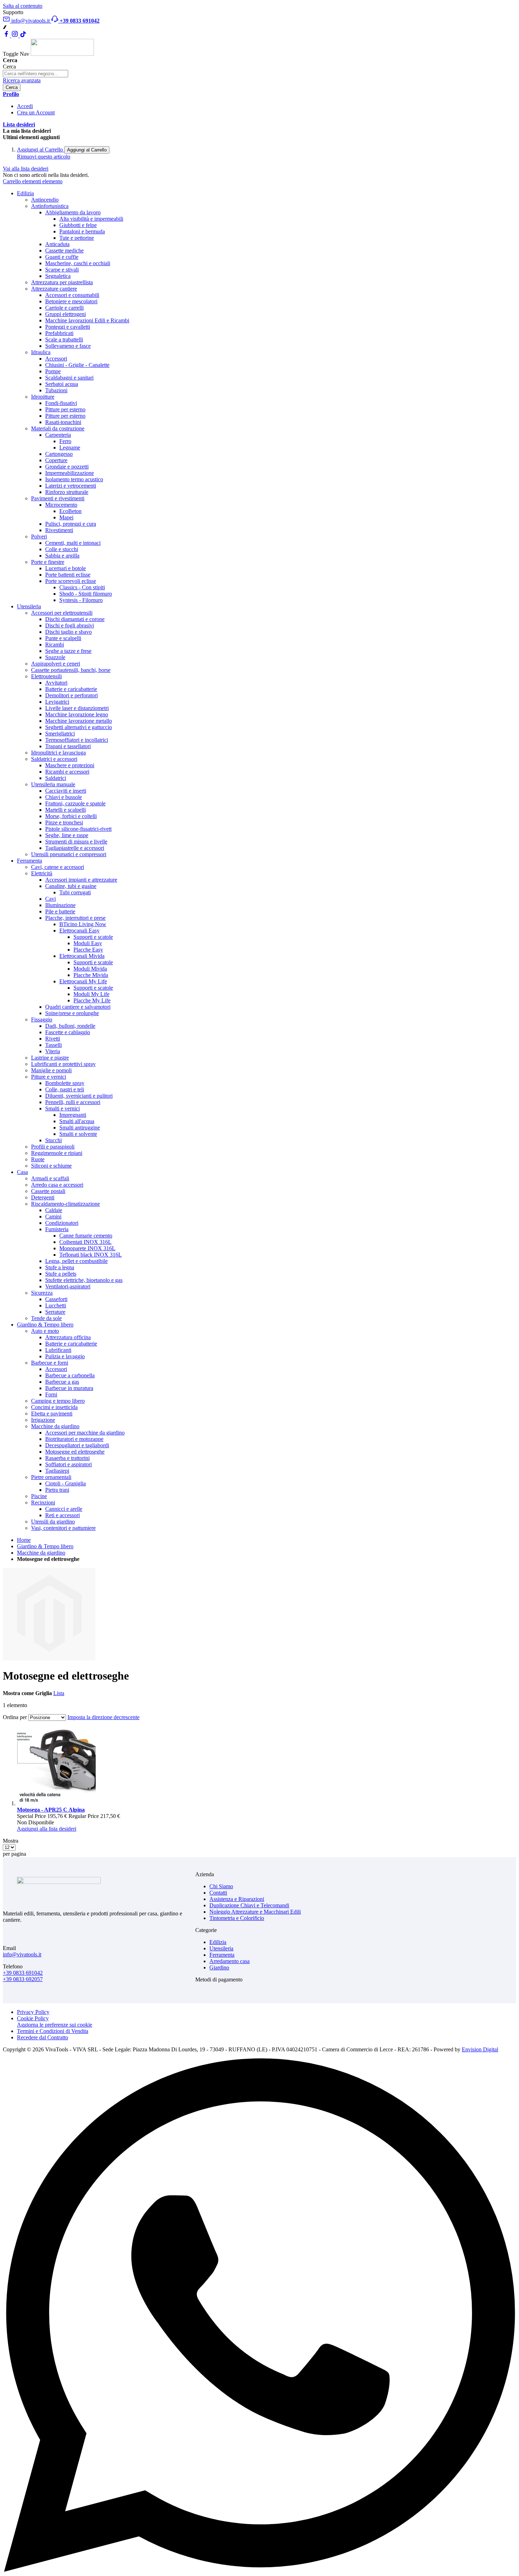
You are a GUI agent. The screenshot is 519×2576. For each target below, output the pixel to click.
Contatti (218, 1893)
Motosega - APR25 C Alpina (51, 1810)
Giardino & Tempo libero (45, 1546)
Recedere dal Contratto (43, 2037)
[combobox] (35, 74)
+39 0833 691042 (23, 1973)
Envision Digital (480, 2049)
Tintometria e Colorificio (237, 1918)
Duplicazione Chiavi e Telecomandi (249, 1905)
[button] (47, 1829)
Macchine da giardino (41, 1553)
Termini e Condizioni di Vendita (53, 2031)
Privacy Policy (33, 2012)
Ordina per (15, 1717)
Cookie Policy (33, 2018)
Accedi (25, 106)
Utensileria (221, 1948)
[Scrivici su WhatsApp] (259, 2570)
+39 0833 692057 (23, 1979)
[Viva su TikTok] (23, 35)
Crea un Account (36, 112)
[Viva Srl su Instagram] (16, 35)
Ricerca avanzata (22, 80)
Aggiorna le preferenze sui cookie (55, 2025)
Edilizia (218, 1942)
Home (24, 1540)
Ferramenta (222, 1955)
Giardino (219, 1967)
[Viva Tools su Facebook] (7, 35)
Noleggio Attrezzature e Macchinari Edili (255, 1912)
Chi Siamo (221, 1886)
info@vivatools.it (31, 21)
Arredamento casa (229, 1961)
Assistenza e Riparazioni (237, 1899)
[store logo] (62, 54)
